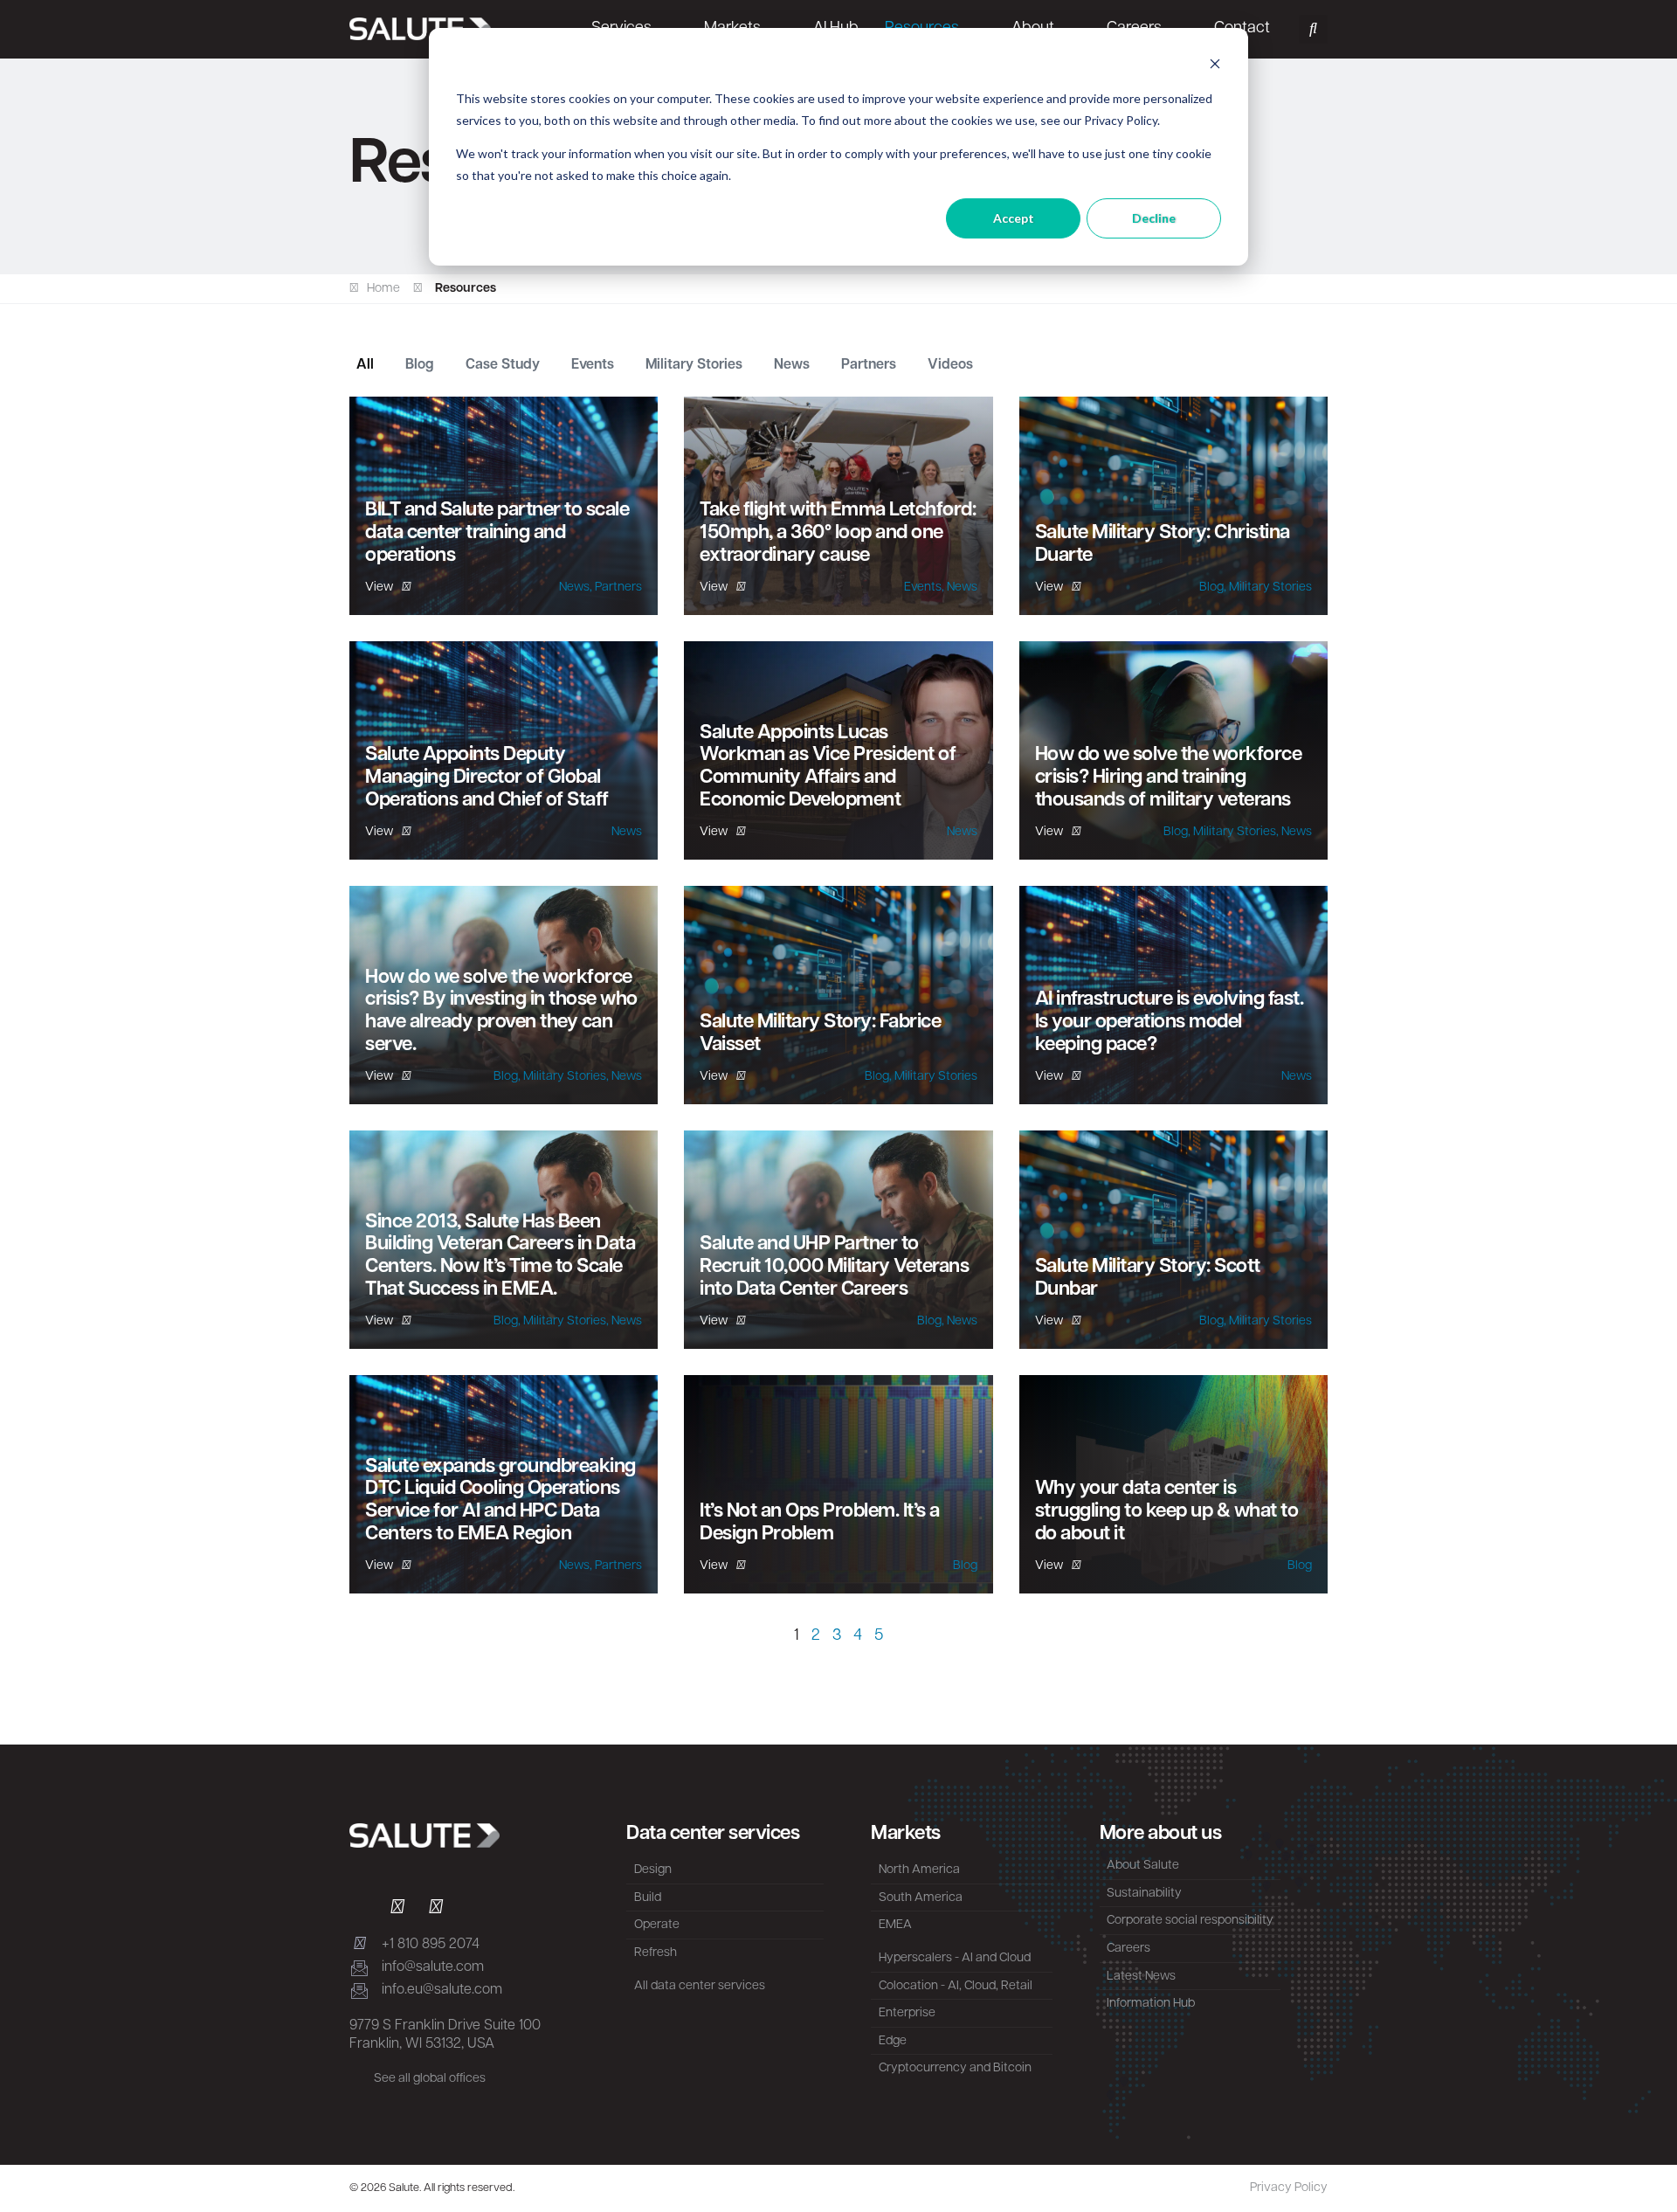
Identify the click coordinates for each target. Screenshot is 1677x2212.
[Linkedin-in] (359, 1909)
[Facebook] (436, 1909)
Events (593, 365)
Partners (869, 365)
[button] (1313, 29)
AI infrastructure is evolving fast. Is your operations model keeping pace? (1170, 1022)
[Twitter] (397, 1909)
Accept (1014, 218)
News (792, 365)
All (365, 365)
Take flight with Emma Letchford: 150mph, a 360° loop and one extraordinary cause (838, 533)
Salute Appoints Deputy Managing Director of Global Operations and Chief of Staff (487, 778)
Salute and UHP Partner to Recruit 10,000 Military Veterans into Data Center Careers (834, 1267)
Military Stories (694, 365)
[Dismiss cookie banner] (1215, 66)
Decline (1154, 218)
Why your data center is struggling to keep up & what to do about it (1167, 1511)
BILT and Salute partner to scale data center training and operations (497, 533)
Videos (950, 365)
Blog (420, 365)
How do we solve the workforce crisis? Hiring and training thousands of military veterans (1169, 778)
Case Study (503, 365)
